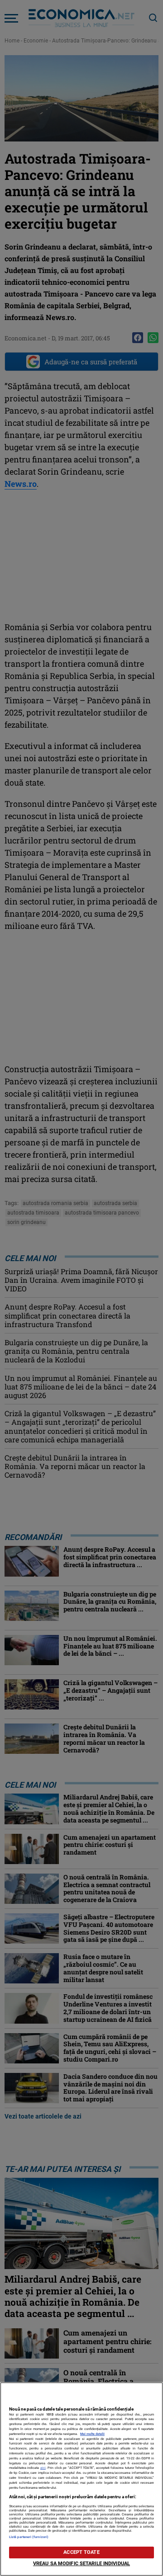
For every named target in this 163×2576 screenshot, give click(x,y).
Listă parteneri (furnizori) (29, 2537)
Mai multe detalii (92, 2434)
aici (43, 2468)
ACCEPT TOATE (81, 2552)
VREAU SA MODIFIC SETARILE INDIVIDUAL (81, 2564)
